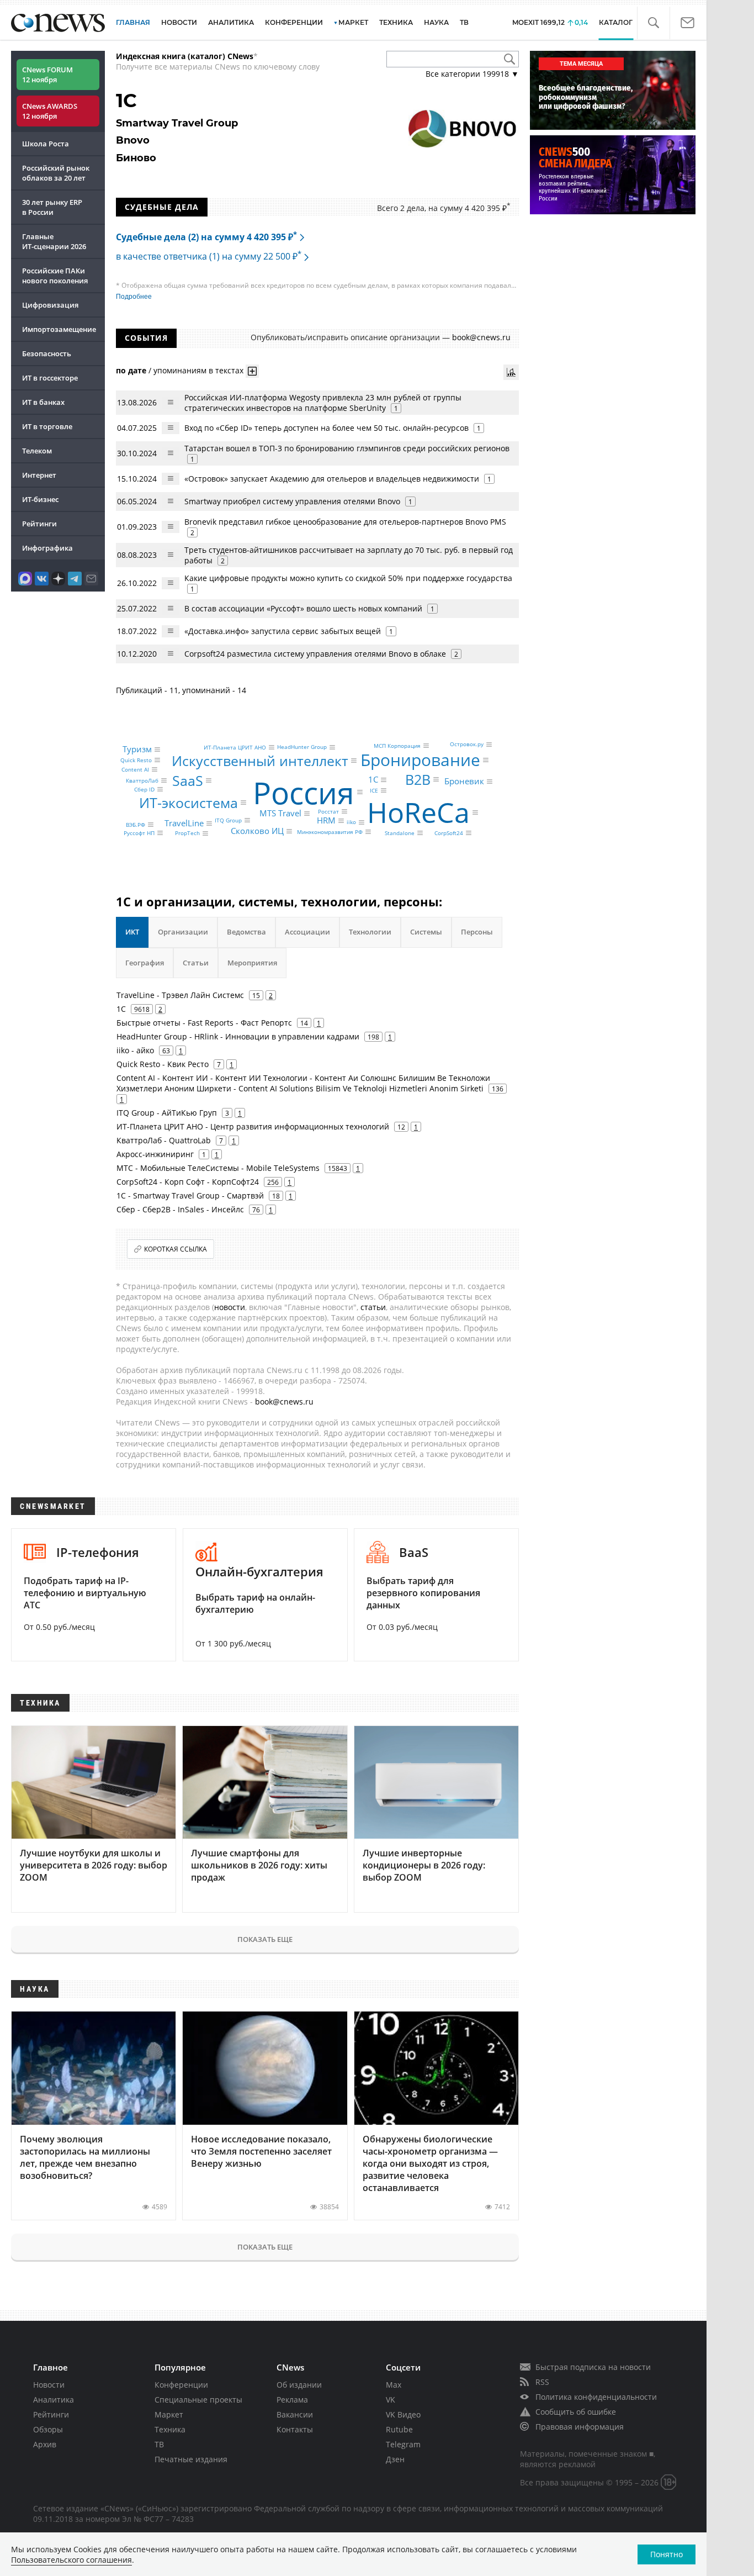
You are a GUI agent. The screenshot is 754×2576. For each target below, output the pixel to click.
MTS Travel (280, 813)
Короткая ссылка (176, 1249)
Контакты (295, 2429)
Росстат (328, 811)
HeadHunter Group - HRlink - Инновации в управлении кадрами (238, 1036)
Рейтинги (39, 524)
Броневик (464, 781)
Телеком (37, 451)
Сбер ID (144, 789)
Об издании (299, 2385)
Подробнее (134, 297)
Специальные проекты (198, 2400)
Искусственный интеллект (260, 761)
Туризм (137, 749)
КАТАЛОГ (616, 22)
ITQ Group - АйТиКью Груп (167, 1113)
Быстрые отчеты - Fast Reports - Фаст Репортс (204, 1023)
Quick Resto (136, 760)
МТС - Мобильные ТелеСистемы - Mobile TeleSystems (218, 1168)
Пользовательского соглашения (71, 2560)
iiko (351, 822)
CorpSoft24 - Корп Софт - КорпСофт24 (188, 1182)
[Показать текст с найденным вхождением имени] (252, 371)
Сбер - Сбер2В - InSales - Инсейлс (180, 1209)
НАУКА (436, 22)
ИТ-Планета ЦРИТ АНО (235, 747)
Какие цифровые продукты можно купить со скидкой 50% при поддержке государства (348, 578)
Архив (45, 2444)
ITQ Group (228, 820)
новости (230, 1307)
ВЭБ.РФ (136, 825)
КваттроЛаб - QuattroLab (164, 1140)
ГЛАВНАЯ (133, 22)
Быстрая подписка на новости (593, 2367)
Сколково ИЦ (257, 831)
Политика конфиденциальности (596, 2397)
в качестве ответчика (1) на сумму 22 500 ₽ (209, 256)
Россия (304, 792)
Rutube (399, 2429)
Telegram (403, 2444)
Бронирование (420, 760)
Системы (426, 932)
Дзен (395, 2459)
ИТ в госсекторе (50, 378)
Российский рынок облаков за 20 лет (56, 173)
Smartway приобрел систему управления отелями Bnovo (292, 501)
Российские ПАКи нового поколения (55, 276)
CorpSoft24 (449, 833)
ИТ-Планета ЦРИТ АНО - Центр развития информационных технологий (253, 1126)
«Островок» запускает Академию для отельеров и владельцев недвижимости (332, 479)
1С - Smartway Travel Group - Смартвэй (190, 1195)
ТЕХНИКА (396, 22)
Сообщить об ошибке (576, 2412)
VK (391, 2400)
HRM (326, 821)
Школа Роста (46, 144)
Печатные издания (191, 2459)
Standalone (400, 833)
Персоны (477, 932)
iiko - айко (135, 1050)
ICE (374, 790)
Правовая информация (580, 2427)
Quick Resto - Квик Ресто (163, 1064)
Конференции (181, 2385)
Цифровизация (50, 305)
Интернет (39, 475)
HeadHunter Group (302, 747)
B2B (418, 779)
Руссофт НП (139, 833)
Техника (170, 2429)
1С (373, 780)
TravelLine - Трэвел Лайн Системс (180, 995)
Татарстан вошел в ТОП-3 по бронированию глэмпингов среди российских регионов (347, 448)
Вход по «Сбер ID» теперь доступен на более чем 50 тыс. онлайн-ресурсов (326, 428)
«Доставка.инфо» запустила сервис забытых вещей (283, 631)
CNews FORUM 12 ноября (47, 75)
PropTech (187, 833)
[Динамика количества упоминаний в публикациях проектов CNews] (511, 372)
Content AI (135, 769)
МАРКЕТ (353, 22)
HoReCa (418, 812)
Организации (183, 932)
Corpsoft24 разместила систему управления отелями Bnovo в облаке (315, 654)
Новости (49, 2385)
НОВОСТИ (179, 22)
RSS (542, 2382)
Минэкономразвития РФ (330, 832)
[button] (653, 23)
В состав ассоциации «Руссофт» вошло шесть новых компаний (303, 608)
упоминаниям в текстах (198, 370)
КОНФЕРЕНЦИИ (294, 22)
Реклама (292, 2400)
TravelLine (184, 824)
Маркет (169, 2414)
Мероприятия (252, 963)
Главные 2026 (54, 241)
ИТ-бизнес (40, 499)
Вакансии (295, 2414)
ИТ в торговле (47, 426)
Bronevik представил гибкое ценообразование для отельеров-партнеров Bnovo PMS (345, 522)
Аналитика (231, 22)
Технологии (370, 932)
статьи (373, 1307)
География (145, 963)
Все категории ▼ (472, 74)
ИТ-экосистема (189, 803)
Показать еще (265, 1939)
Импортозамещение (59, 329)
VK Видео (403, 2414)
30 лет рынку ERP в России (52, 207)
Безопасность (47, 353)
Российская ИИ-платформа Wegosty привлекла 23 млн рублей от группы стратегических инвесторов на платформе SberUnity (323, 403)
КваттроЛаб (142, 780)
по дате (131, 370)
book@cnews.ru (481, 337)
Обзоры (48, 2429)
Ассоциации (307, 932)
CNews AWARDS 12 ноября (50, 111)
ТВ (464, 22)
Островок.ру (467, 745)
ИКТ (132, 932)
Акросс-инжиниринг (155, 1154)
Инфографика (47, 548)
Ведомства (246, 932)
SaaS (188, 780)
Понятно (667, 2554)
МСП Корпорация (397, 746)
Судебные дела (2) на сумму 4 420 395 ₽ (206, 237)
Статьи (196, 963)
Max (394, 2385)
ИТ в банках (43, 402)
